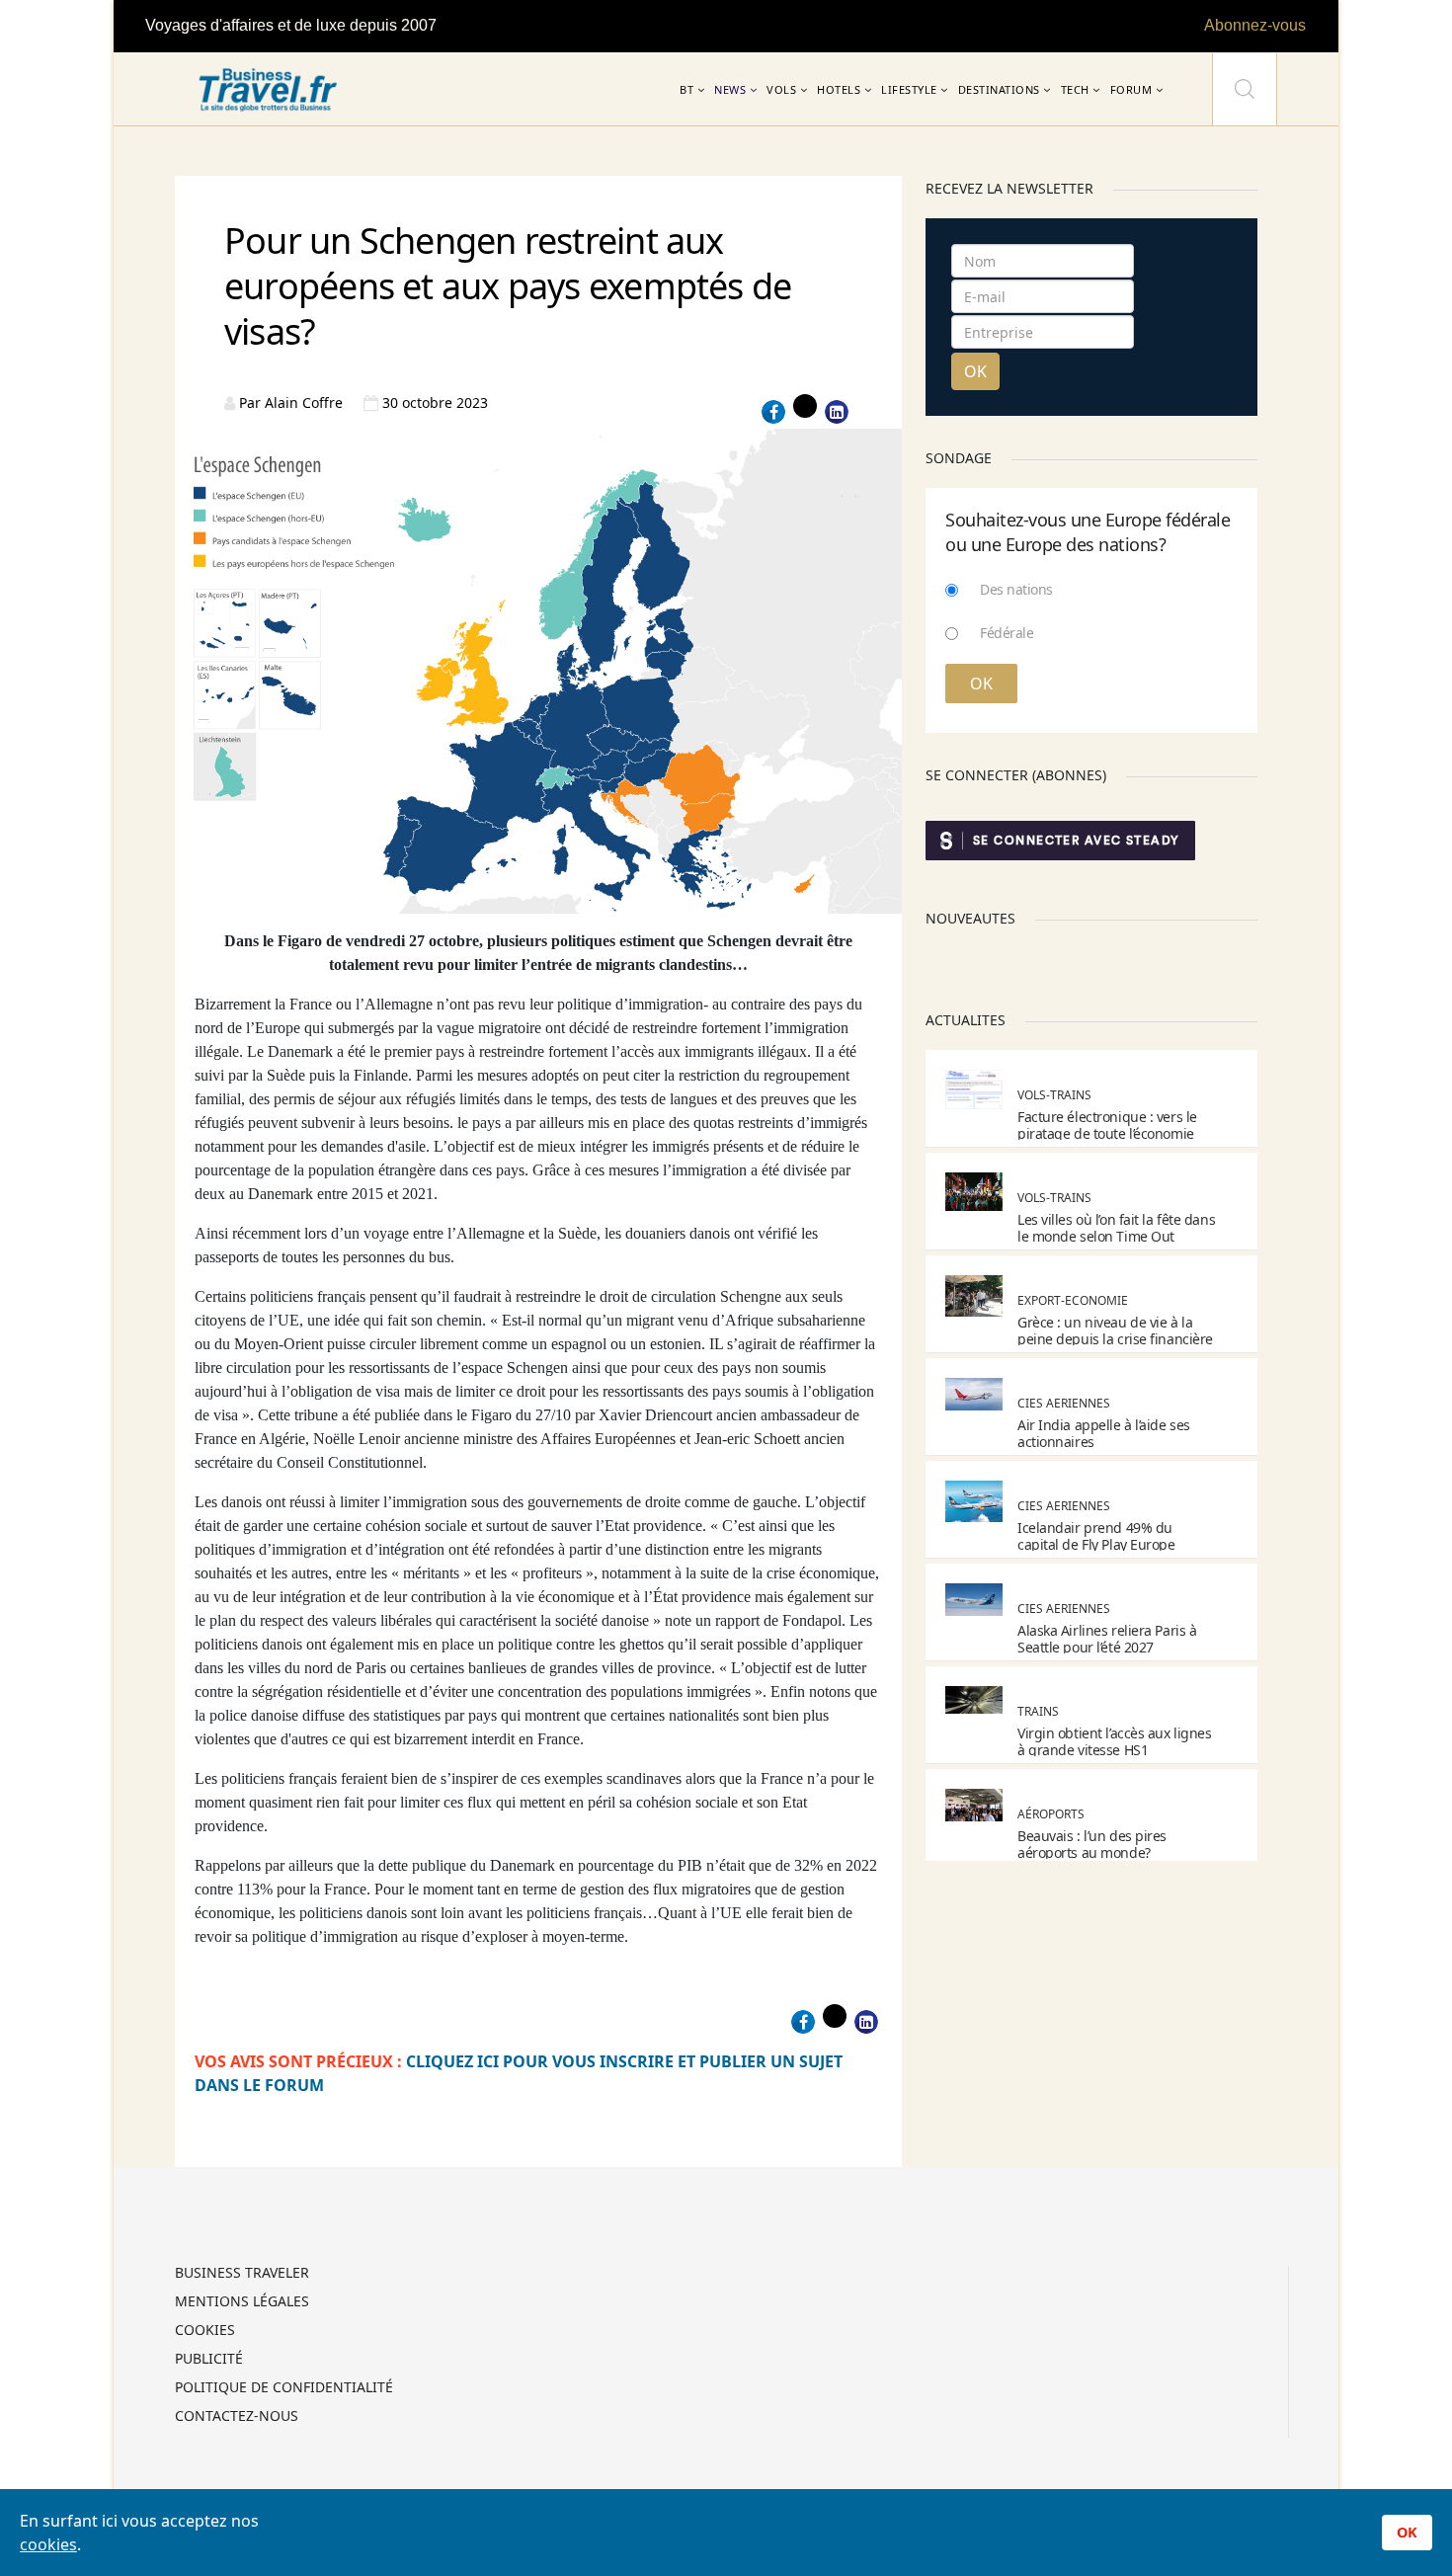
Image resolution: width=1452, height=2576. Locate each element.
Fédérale (1007, 633)
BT (686, 89)
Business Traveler (242, 2274)
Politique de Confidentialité (284, 2388)
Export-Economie (1073, 1300)
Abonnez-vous (1255, 25)
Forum (1131, 89)
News (730, 89)
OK (975, 371)
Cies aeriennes (1064, 1403)
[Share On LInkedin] (837, 412)
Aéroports (1051, 1814)
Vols (781, 89)
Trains (1038, 1711)
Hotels (839, 89)
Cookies (205, 2331)
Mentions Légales (242, 2302)
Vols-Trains (1054, 1095)
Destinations (999, 89)
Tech (1075, 89)
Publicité (209, 2360)
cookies (48, 2544)
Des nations (1016, 589)
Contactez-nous (237, 2417)
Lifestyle (909, 89)
